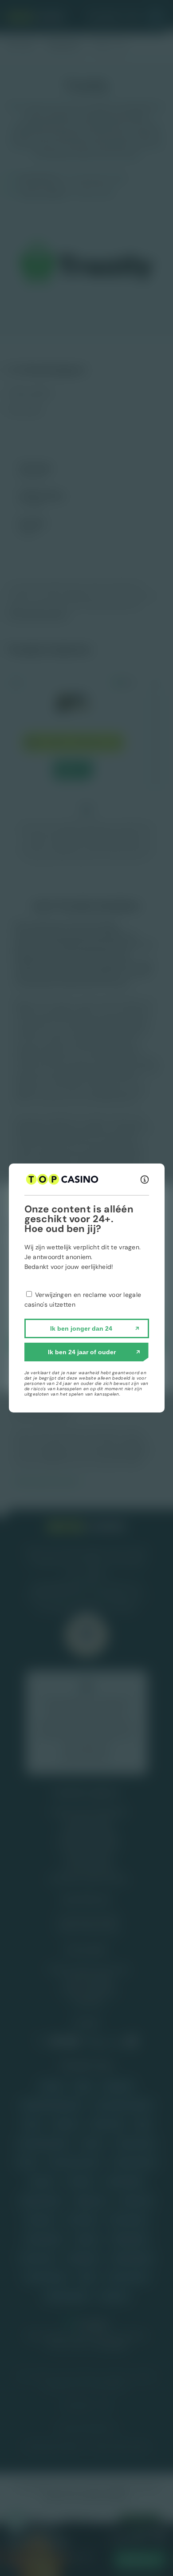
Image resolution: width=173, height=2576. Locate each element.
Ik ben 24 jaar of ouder (82, 1352)
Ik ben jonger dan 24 (81, 1328)
